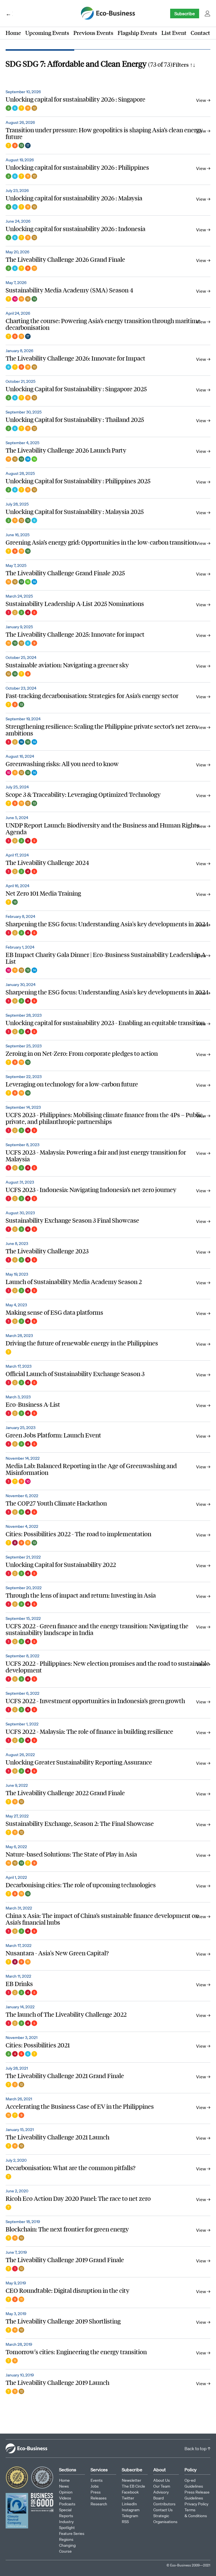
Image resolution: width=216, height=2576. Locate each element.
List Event (174, 33)
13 (21, 146)
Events (97, 2480)
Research (99, 2504)
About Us (162, 2480)
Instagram (131, 2510)
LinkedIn (129, 2504)
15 (34, 459)
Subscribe (185, 14)
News (64, 2486)
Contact (200, 33)
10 (15, 299)
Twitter (128, 2498)
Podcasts (67, 2504)
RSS (125, 2522)
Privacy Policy (196, 2504)
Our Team (162, 2486)
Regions (66, 2539)
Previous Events (93, 33)
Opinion (66, 2492)
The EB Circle (133, 2486)
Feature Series (72, 2533)
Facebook (130, 2492)
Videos (65, 2498)
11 (28, 108)
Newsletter (131, 2480)
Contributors (164, 2504)
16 (21, 742)
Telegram (130, 2516)
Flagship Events (137, 33)
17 (28, 146)
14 (28, 459)
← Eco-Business (9, 14)
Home (13, 33)
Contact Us (163, 2510)
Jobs (95, 2486)
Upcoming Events (47, 33)
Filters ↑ (184, 64)
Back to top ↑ (197, 2448)
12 (34, 108)
